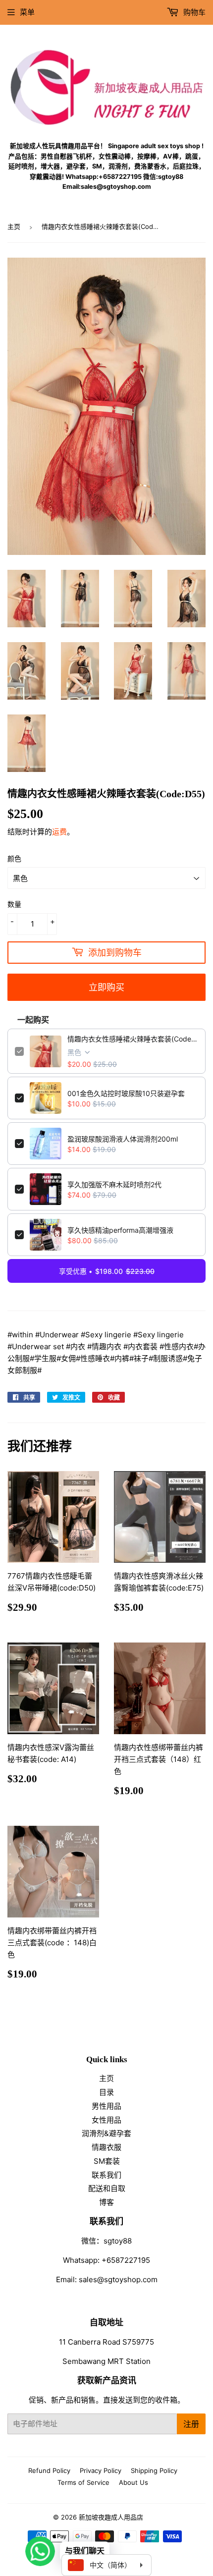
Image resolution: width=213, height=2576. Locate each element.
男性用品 (106, 2106)
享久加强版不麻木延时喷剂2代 (114, 1184)
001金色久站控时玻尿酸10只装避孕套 (126, 1093)
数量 (14, 904)
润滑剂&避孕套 (106, 2133)
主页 (14, 226)
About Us (133, 2482)
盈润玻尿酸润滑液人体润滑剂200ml (123, 1139)
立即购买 (106, 987)
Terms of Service (83, 2482)
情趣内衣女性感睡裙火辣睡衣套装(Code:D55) (133, 1039)
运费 (59, 832)
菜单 (27, 12)
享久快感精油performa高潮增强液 (120, 1230)
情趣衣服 (106, 2147)
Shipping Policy (154, 2470)
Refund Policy (49, 2470)
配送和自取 (107, 2188)
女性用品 (106, 2120)
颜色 (14, 858)
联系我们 (106, 2175)
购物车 (193, 12)
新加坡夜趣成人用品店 (111, 2517)
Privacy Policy (101, 2470)
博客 (106, 2202)
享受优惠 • (107, 1271)
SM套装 (107, 2161)
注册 (191, 2424)
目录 (106, 2092)
